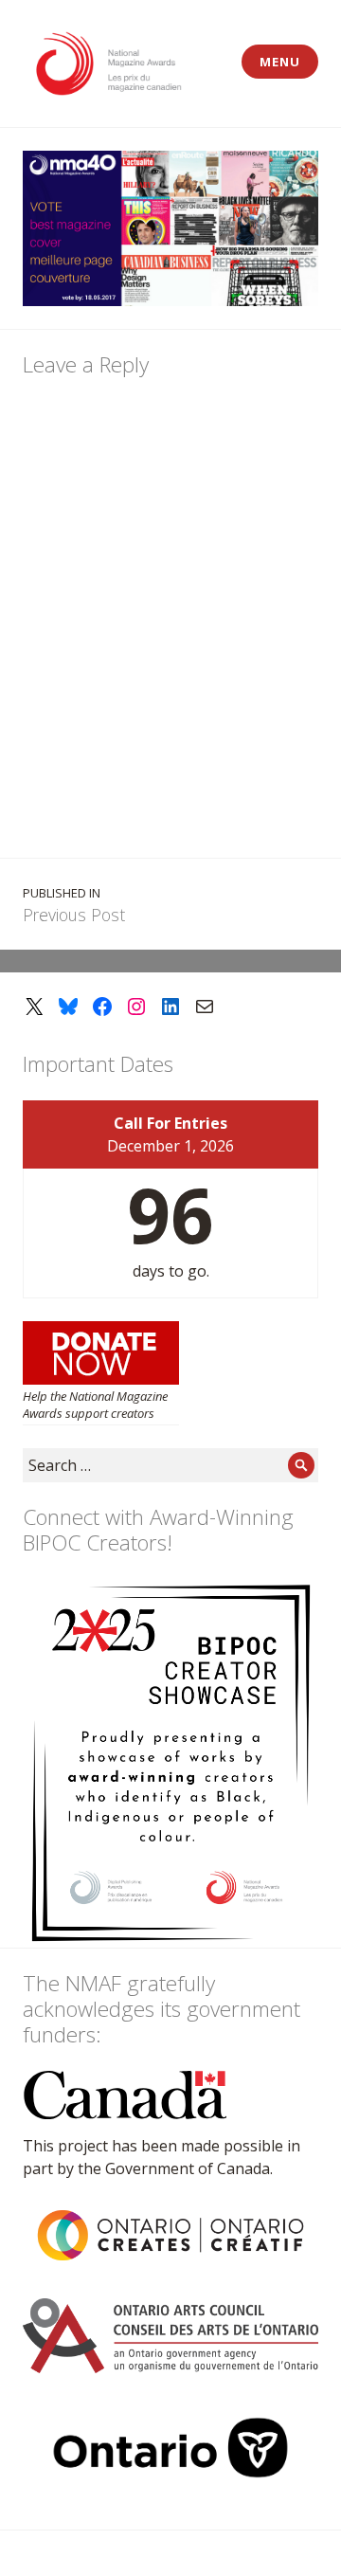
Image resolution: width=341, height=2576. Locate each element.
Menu (279, 62)
